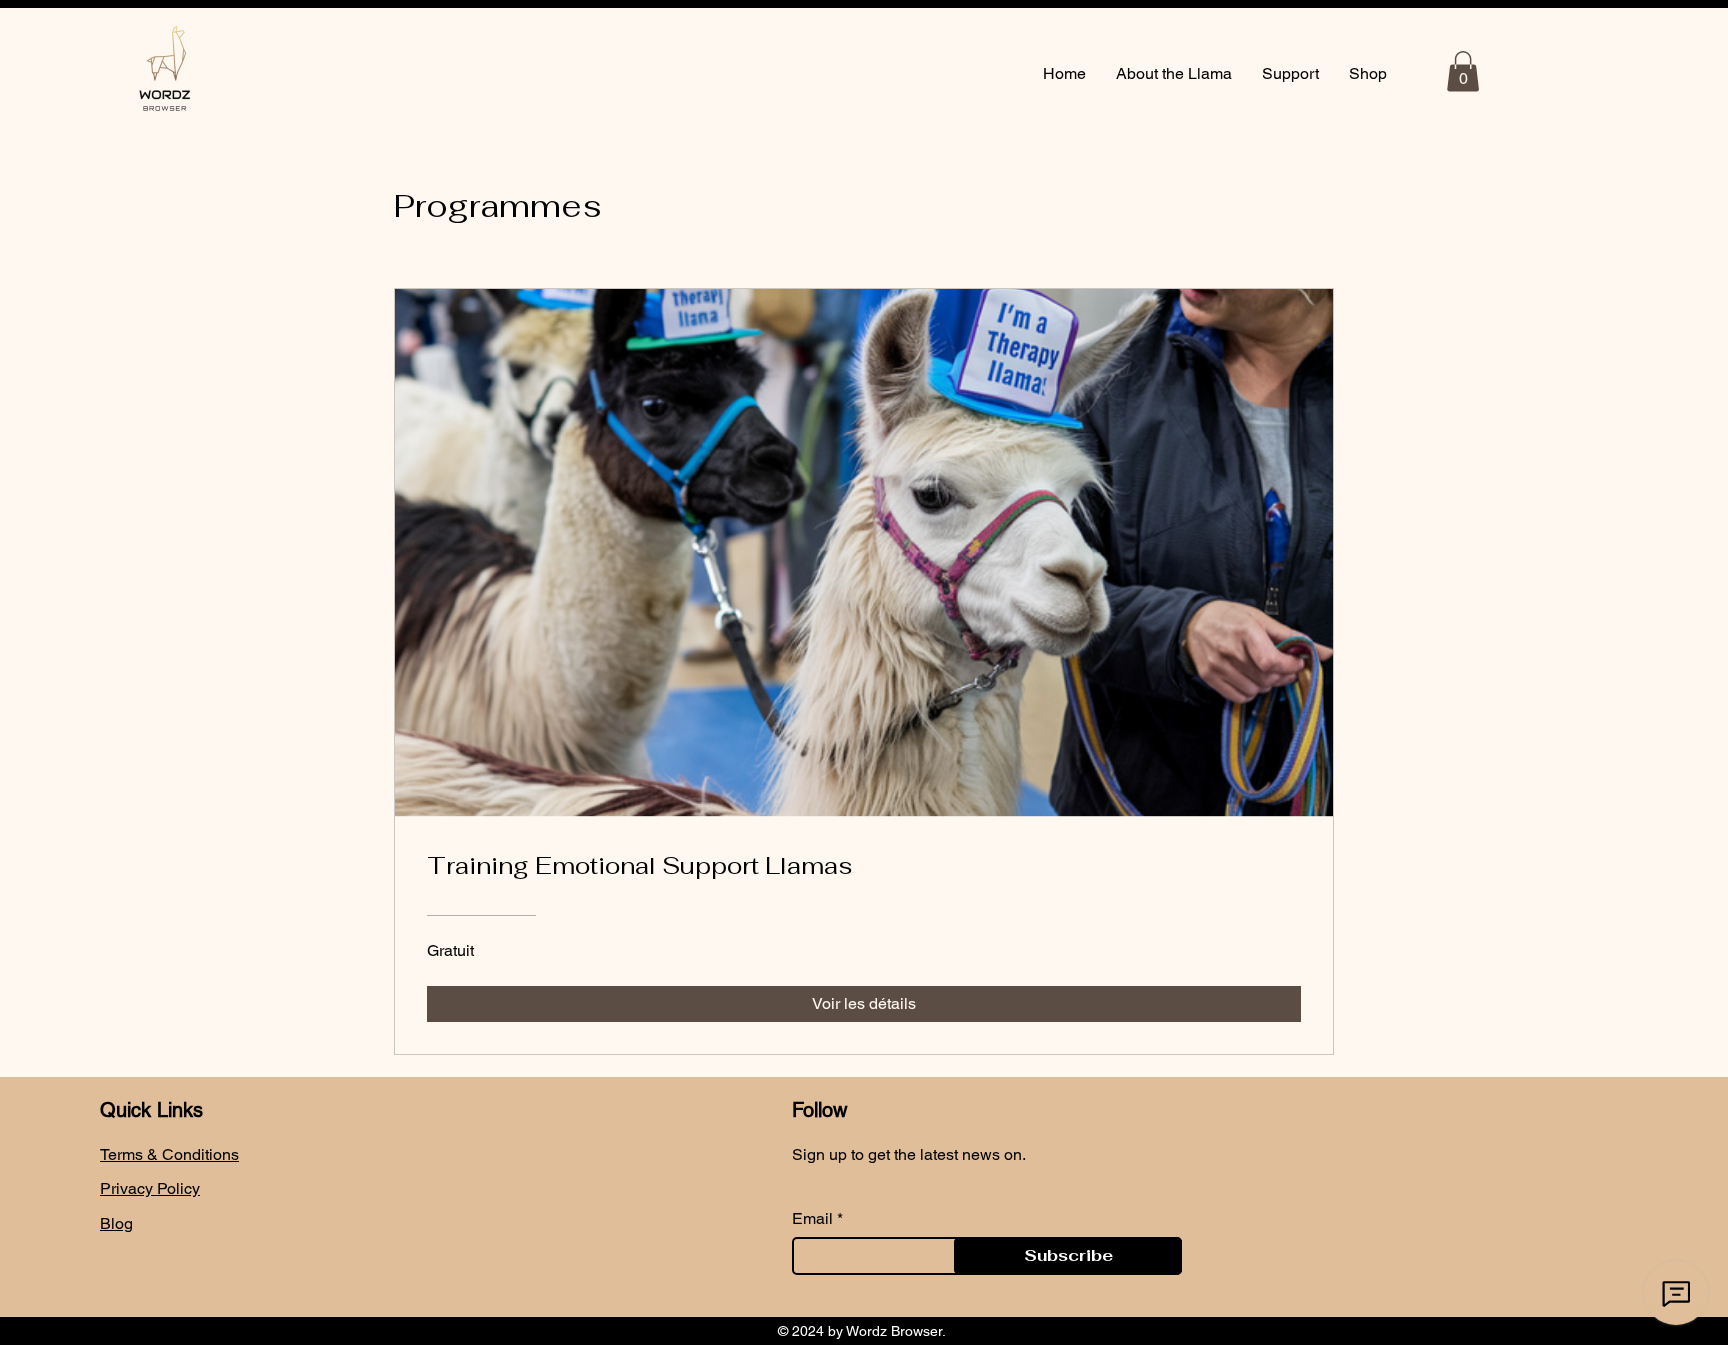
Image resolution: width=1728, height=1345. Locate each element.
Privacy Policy (150, 1188)
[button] (1463, 71)
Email (812, 1219)
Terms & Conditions (169, 1154)
